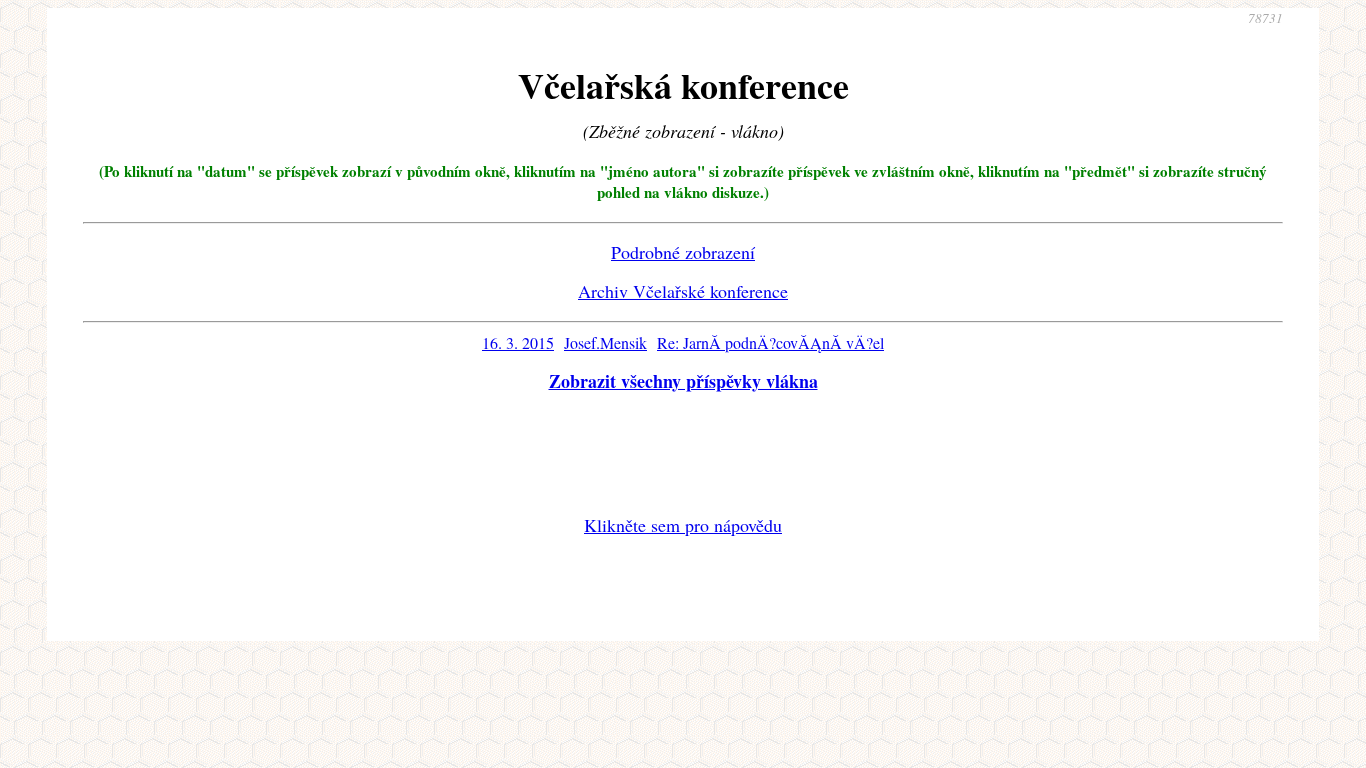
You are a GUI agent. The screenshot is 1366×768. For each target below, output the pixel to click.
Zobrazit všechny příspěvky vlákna (683, 381)
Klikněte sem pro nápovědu (683, 525)
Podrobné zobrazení (683, 252)
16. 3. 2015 (518, 342)
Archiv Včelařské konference (683, 291)
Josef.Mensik (605, 342)
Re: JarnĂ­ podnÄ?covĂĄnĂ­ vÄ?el (770, 342)
